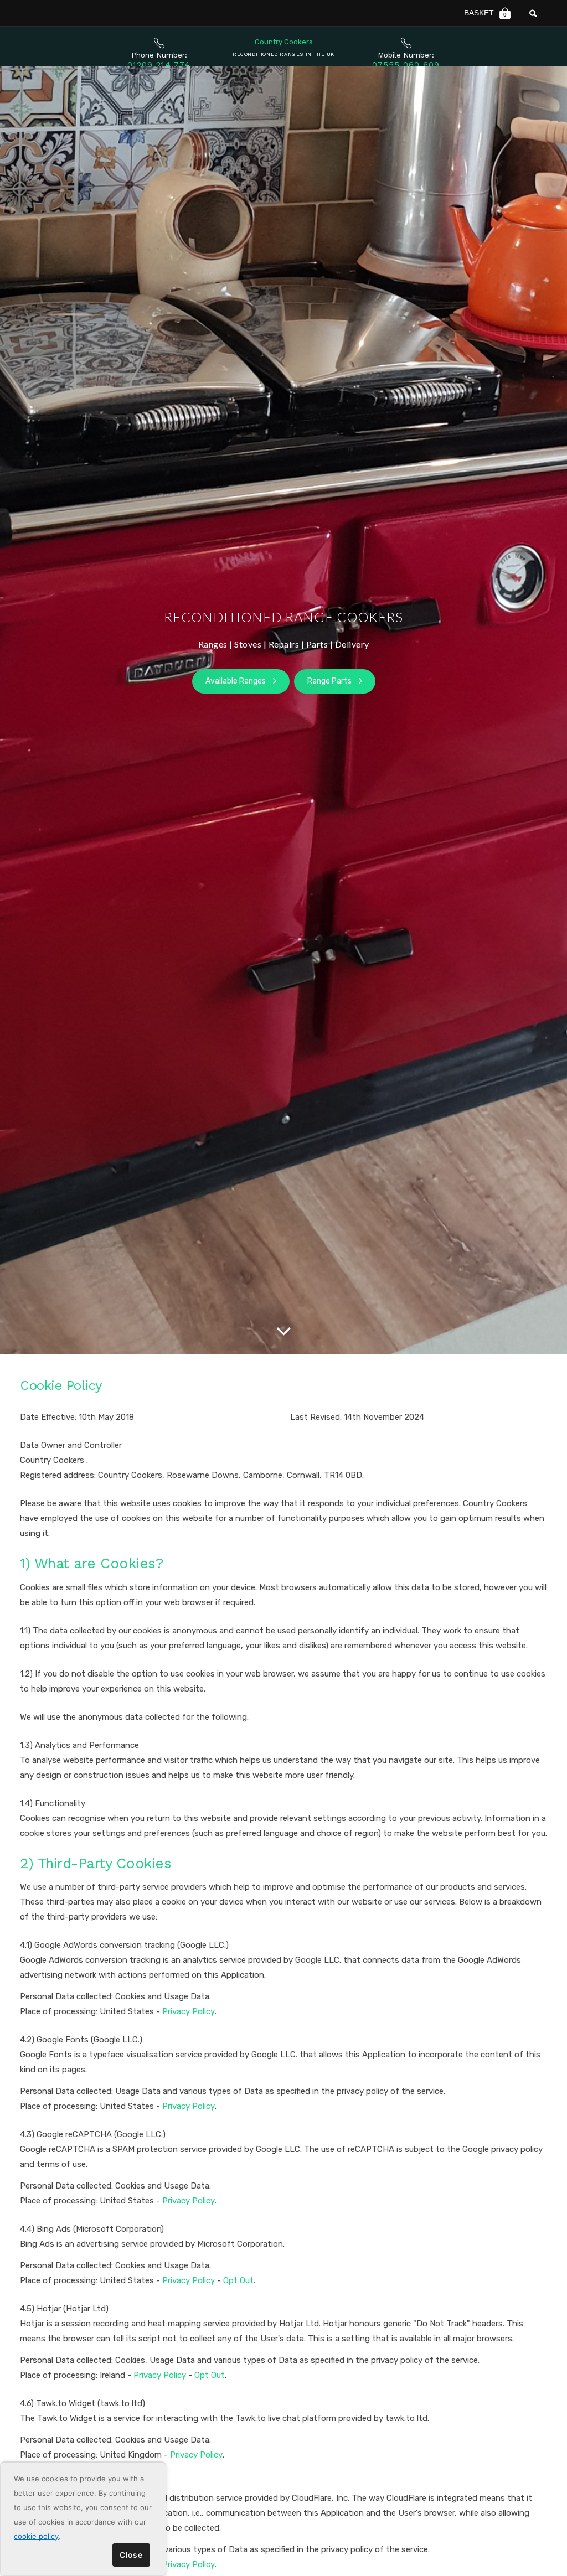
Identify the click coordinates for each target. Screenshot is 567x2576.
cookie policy (36, 2536)
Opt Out (238, 2280)
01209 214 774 (159, 65)
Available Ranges (236, 681)
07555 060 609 (406, 65)
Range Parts (330, 681)
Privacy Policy (189, 2011)
